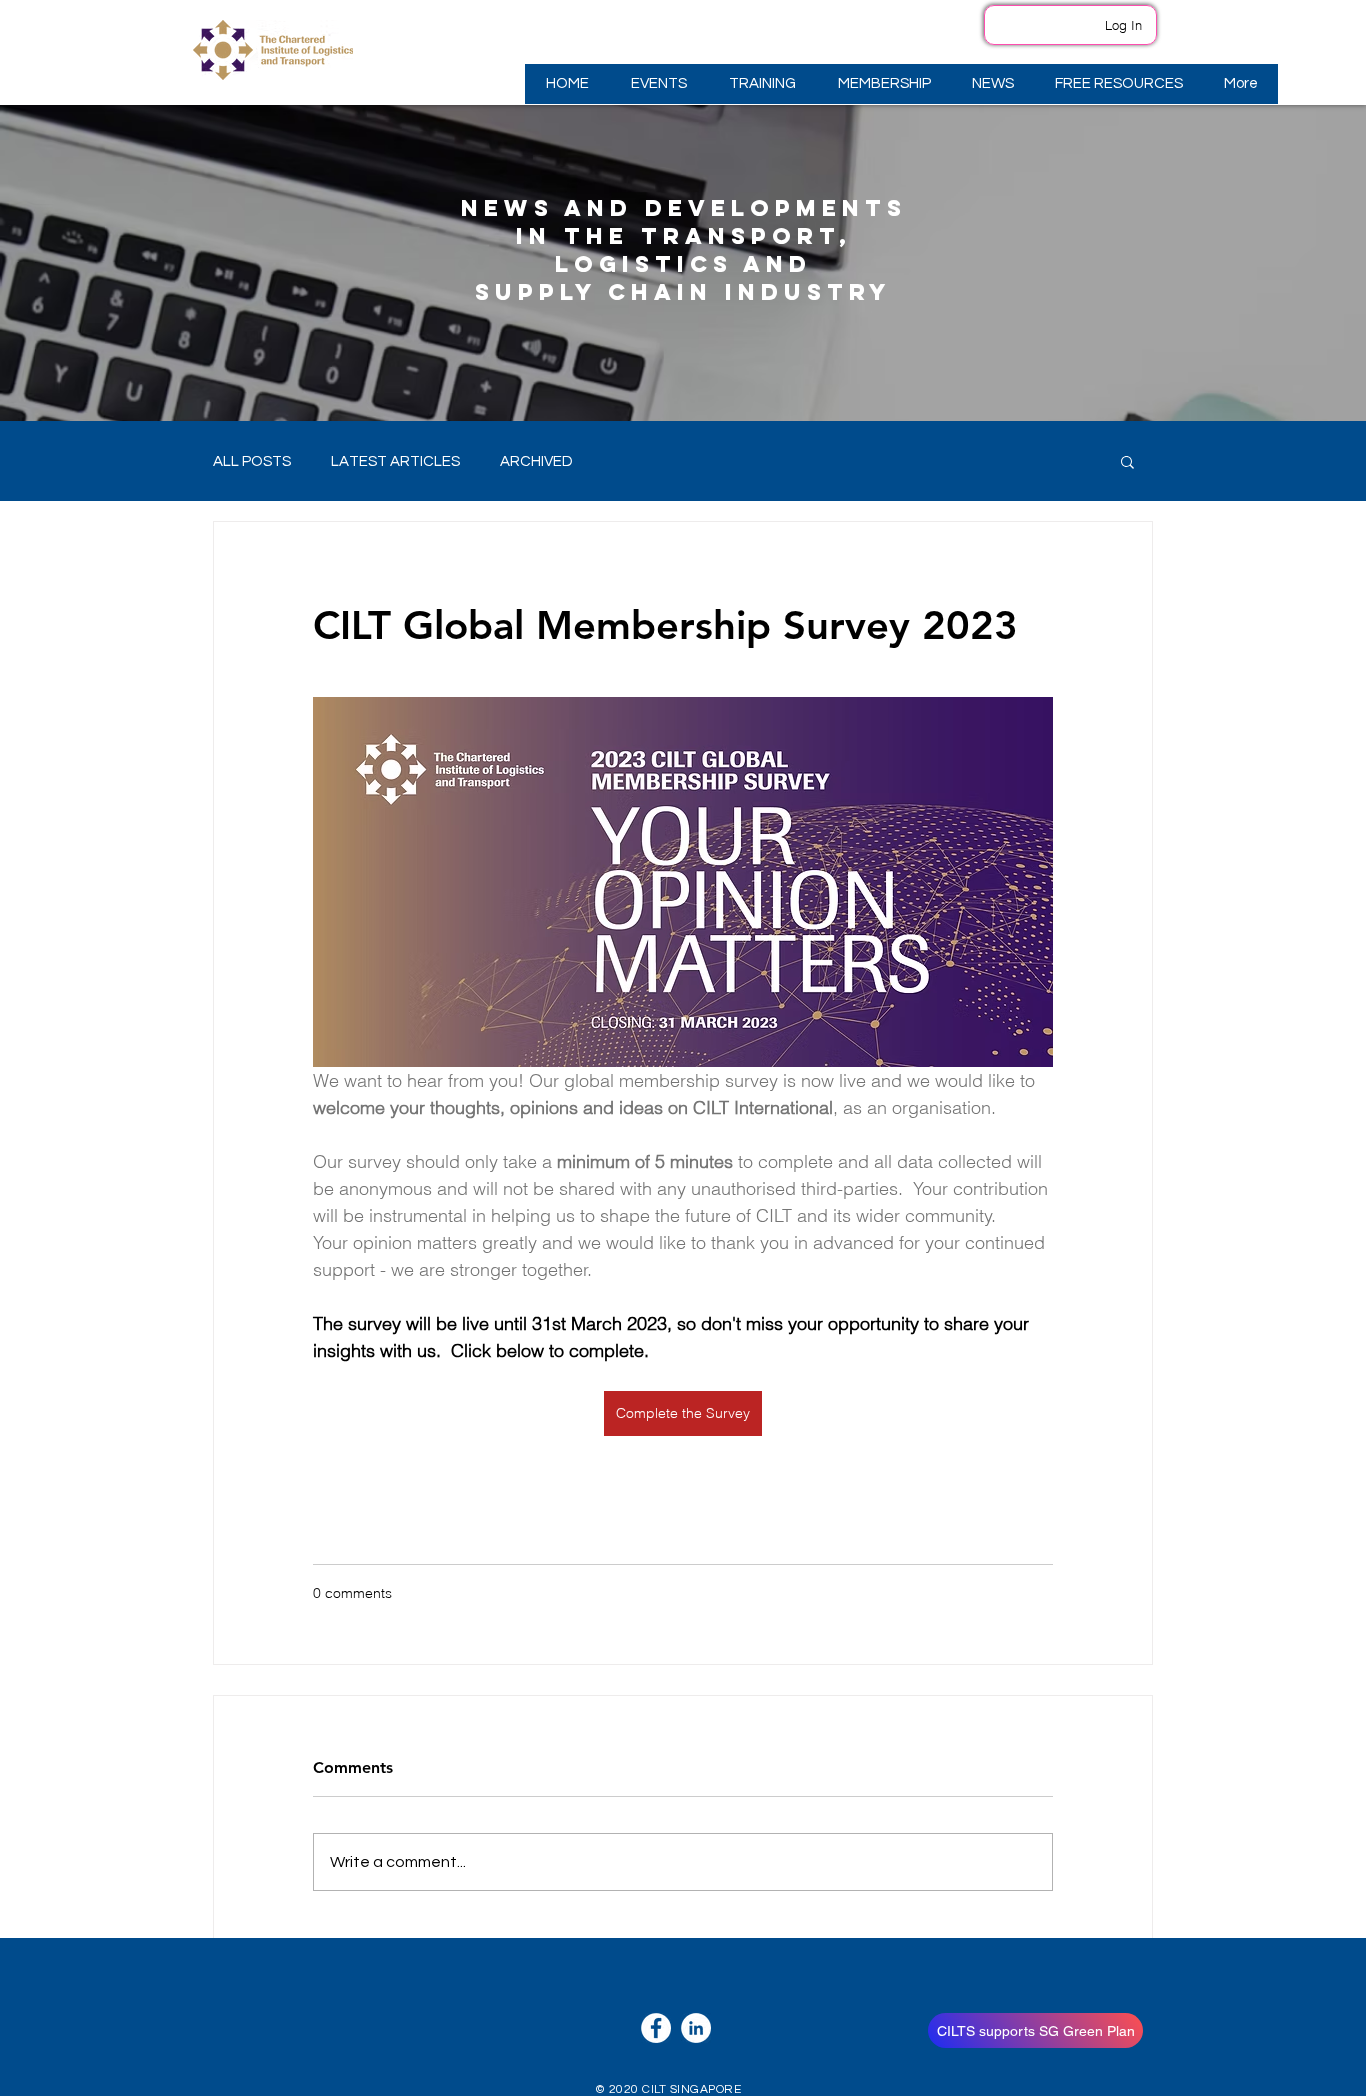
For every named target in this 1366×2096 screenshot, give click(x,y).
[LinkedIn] (696, 2028)
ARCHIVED (536, 461)
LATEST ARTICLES (395, 461)
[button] (658, 84)
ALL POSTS (252, 461)
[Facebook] (656, 2028)
